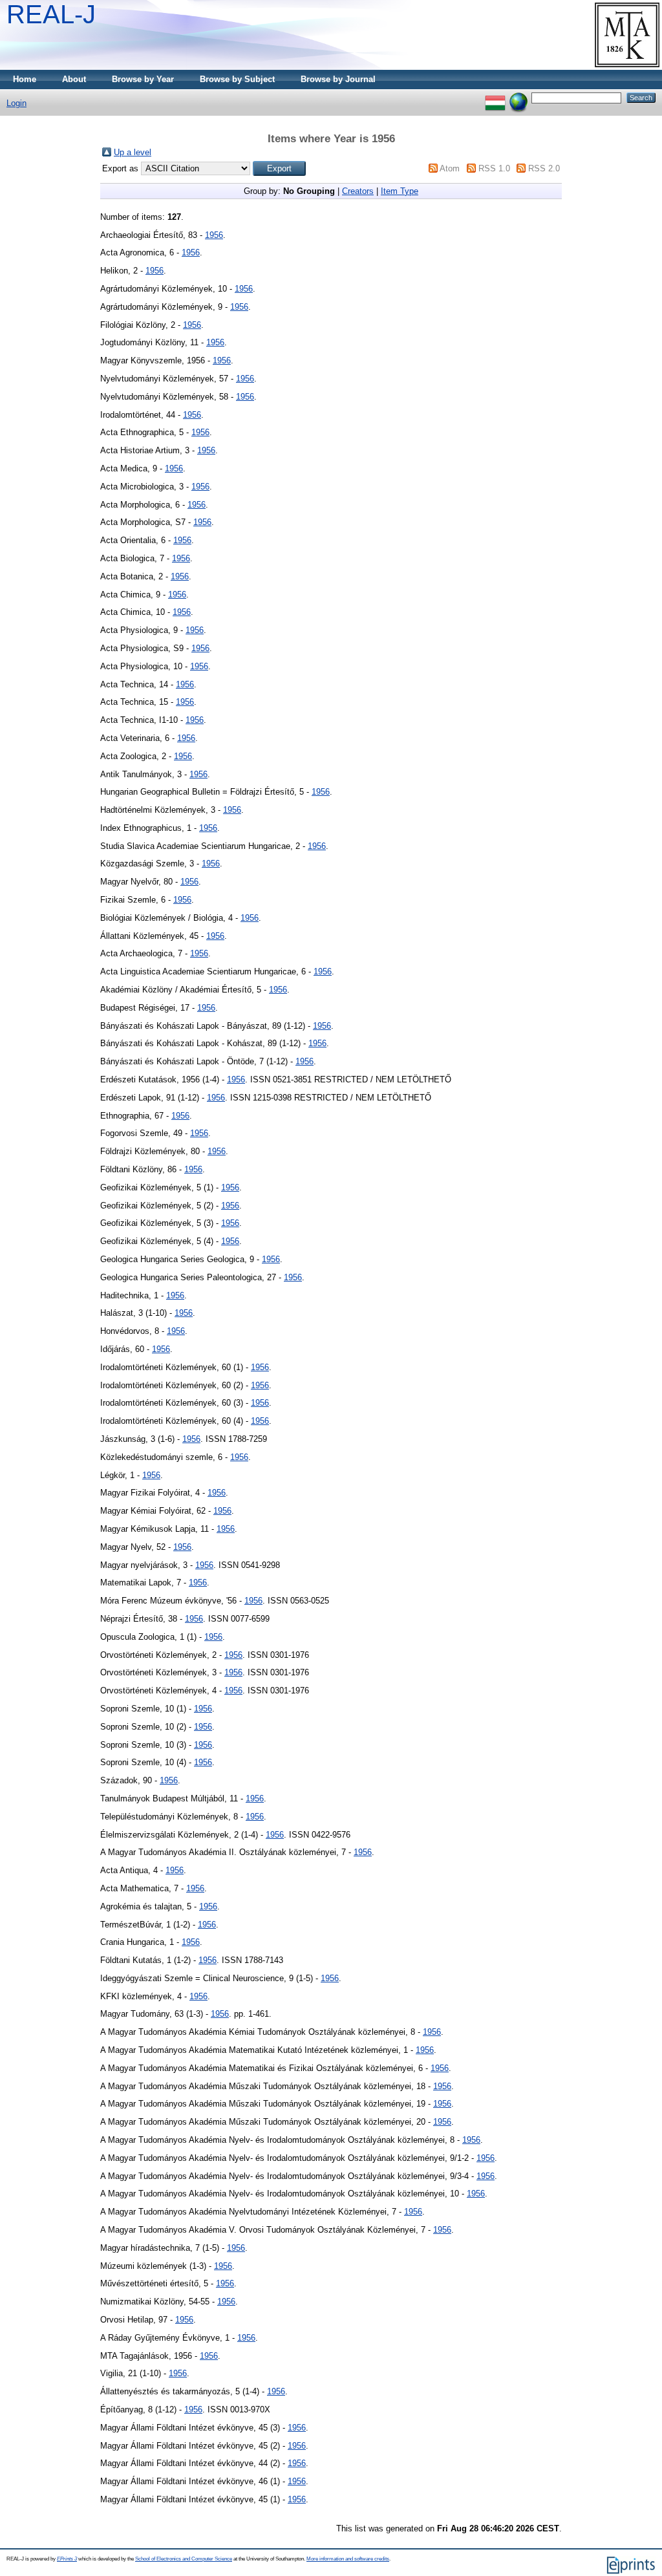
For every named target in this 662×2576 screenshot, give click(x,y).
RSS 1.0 (494, 168)
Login (16, 103)
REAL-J (51, 14)
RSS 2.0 (544, 168)
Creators (358, 191)
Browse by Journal (338, 79)
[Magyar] (495, 97)
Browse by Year (143, 79)
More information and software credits (348, 2559)
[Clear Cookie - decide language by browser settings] (518, 97)
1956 (214, 235)
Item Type (400, 191)
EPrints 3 (67, 2559)
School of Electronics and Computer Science (184, 2559)
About (74, 79)
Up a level (133, 152)
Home (25, 79)
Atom (450, 168)
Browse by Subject (237, 79)
